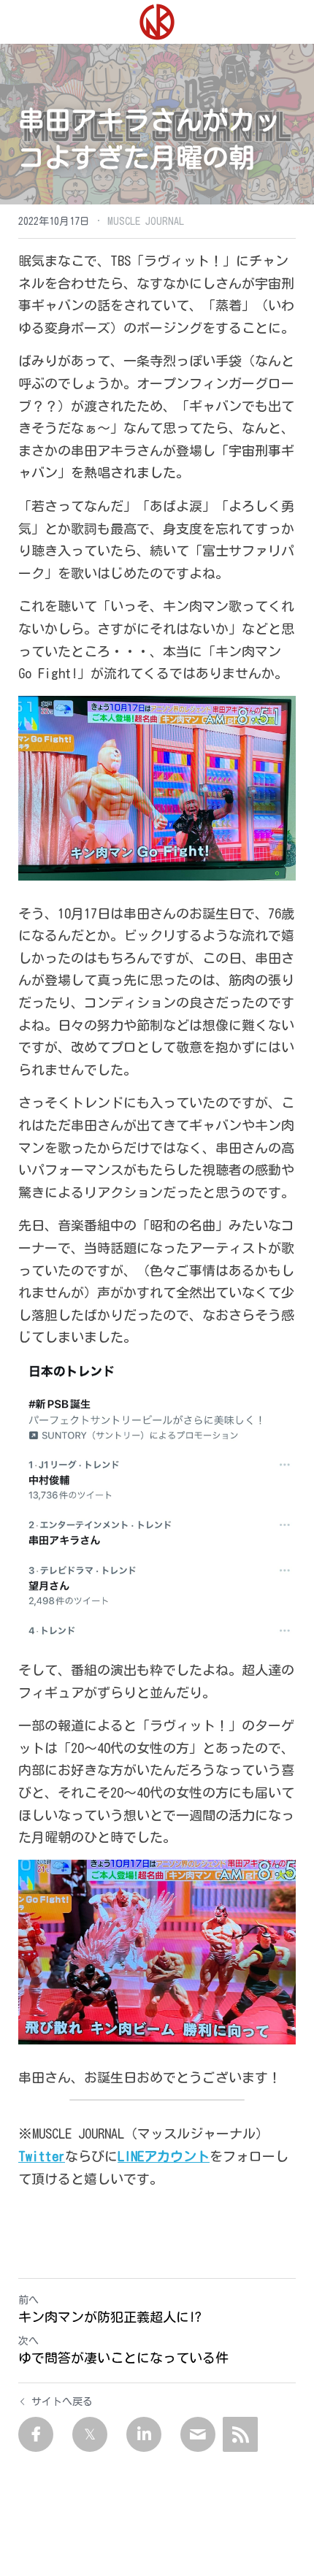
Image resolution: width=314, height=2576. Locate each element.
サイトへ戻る (62, 2401)
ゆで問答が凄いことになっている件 (123, 2358)
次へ (28, 2341)
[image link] (157, 21)
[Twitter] (90, 2434)
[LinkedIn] (144, 2434)
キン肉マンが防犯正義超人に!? (110, 2317)
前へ (28, 2300)
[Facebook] (36, 2434)
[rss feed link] (240, 2434)
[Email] (198, 2434)
